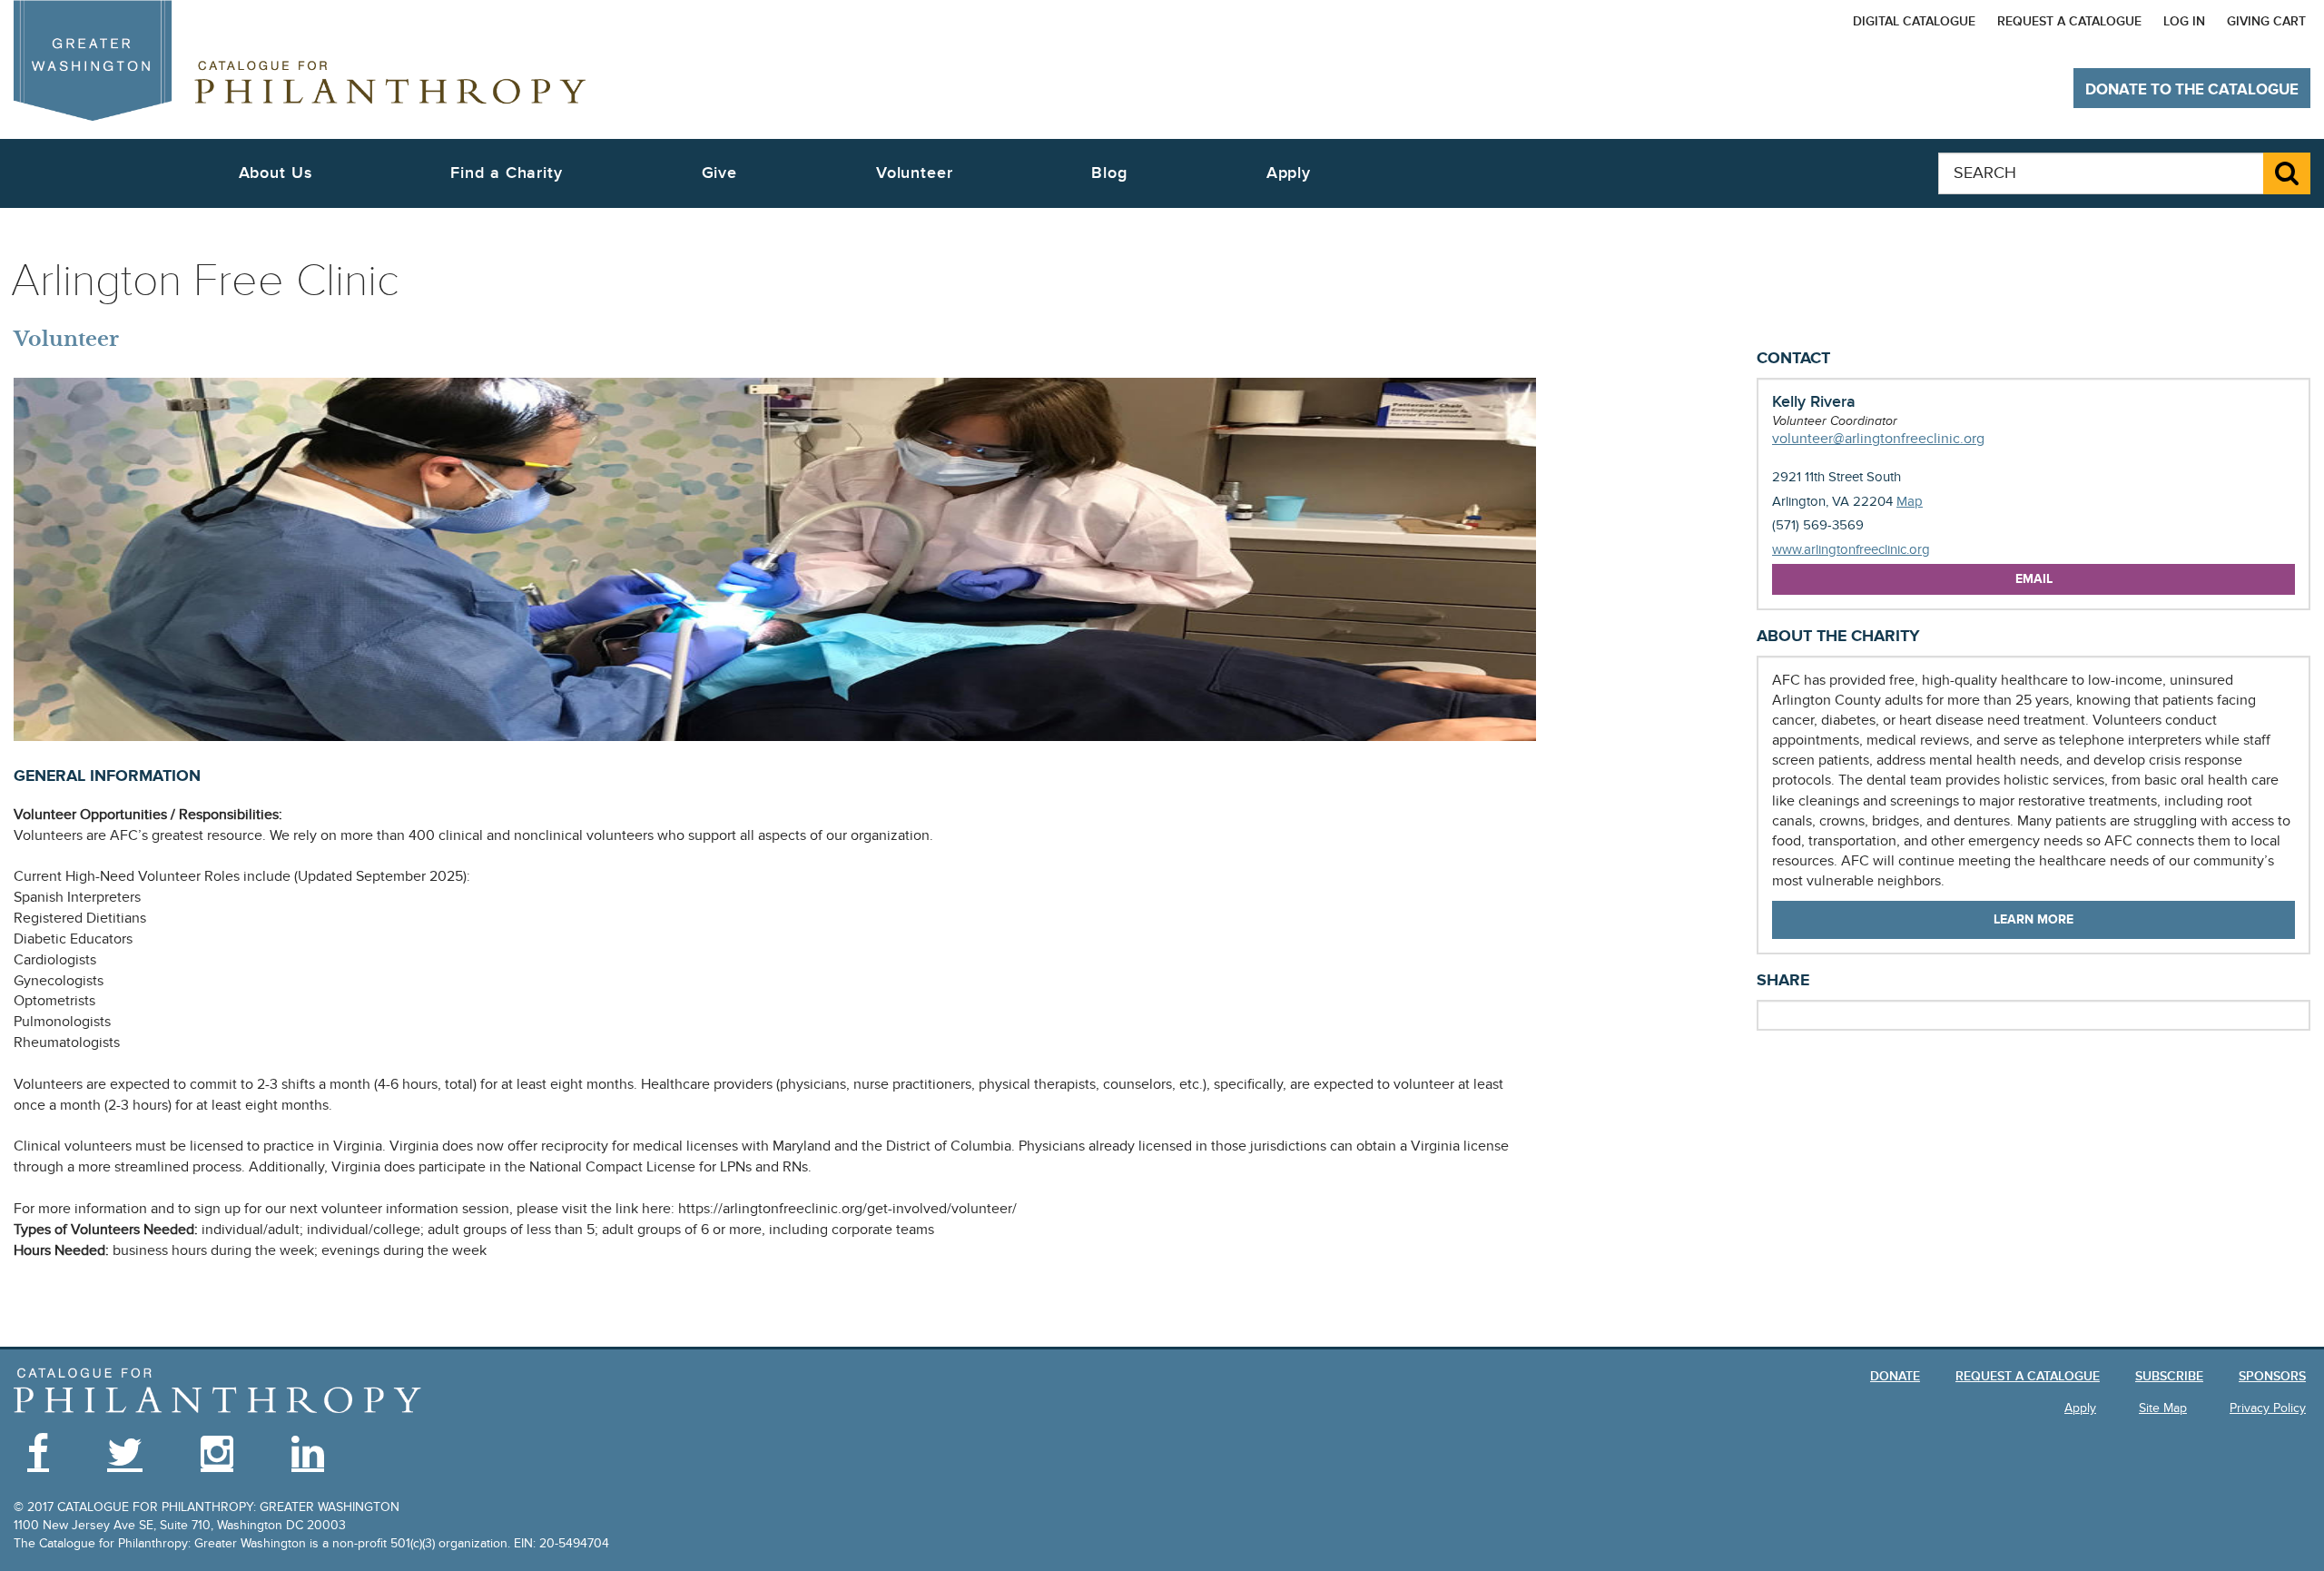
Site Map (2163, 1408)
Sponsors (2272, 1376)
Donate (1895, 1376)
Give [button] (720, 173)
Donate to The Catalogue (2192, 90)
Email (2034, 579)
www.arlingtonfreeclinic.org (1851, 550)
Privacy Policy (2268, 1408)
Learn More (2033, 919)
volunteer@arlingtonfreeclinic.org (1878, 439)
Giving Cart (2266, 21)
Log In (2184, 21)
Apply (1289, 173)
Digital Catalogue (1914, 21)
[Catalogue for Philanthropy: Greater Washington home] (300, 60)
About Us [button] (276, 173)
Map (1910, 501)
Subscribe (2169, 1376)
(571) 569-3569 (1818, 525)
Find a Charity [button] (507, 173)
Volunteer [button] (915, 173)
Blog (1109, 173)
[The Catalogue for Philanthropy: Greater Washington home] (218, 1391)
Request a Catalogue (2069, 21)
